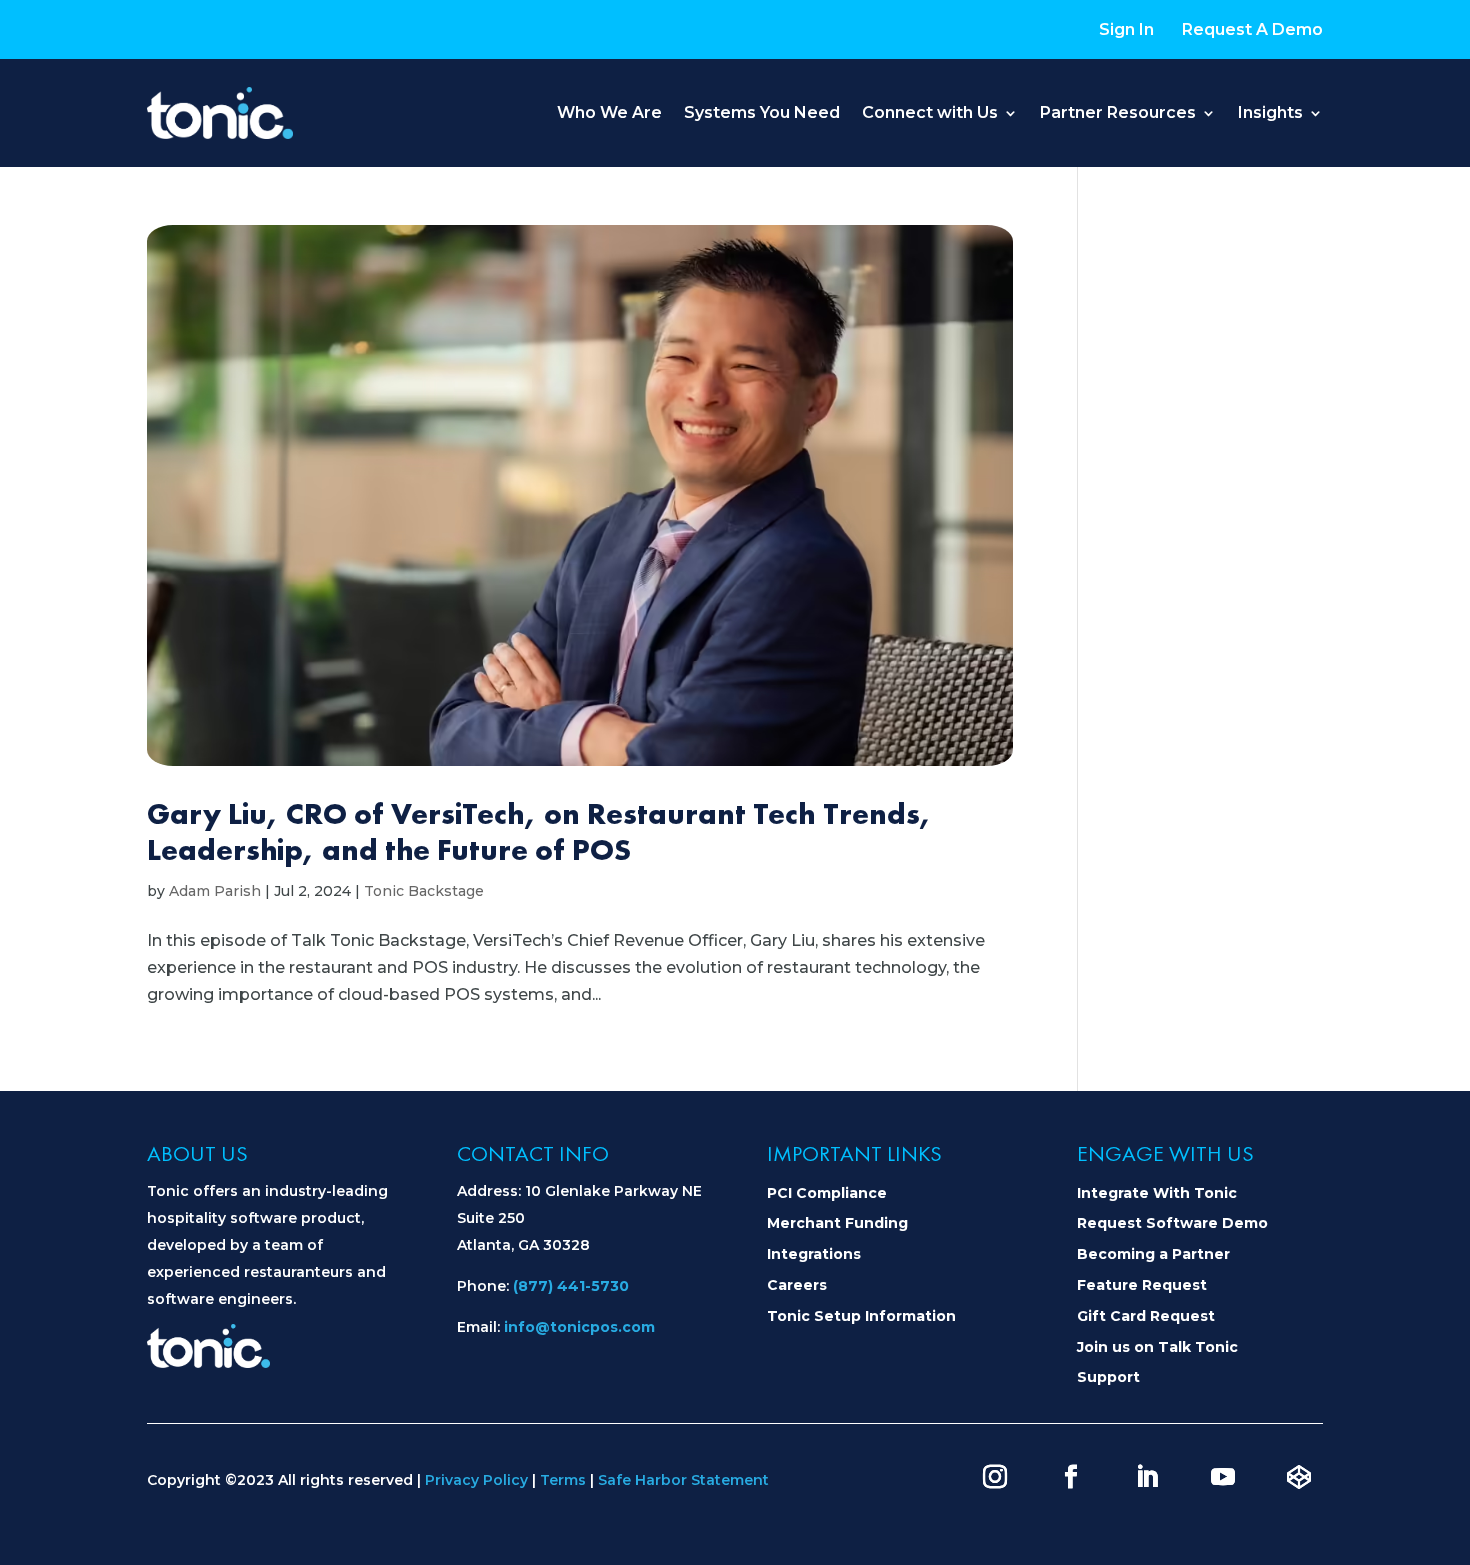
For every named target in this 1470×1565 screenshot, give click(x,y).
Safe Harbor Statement (683, 1480)
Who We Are (609, 112)
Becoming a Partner (1153, 1254)
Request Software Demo (1172, 1223)
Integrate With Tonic (1157, 1193)
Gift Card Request (1146, 1316)
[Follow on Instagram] (995, 1477)
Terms (563, 1480)
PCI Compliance (827, 1193)
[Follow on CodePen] (1299, 1477)
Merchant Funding (837, 1223)
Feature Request (1142, 1285)
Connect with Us (930, 112)
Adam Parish (215, 891)
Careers (797, 1285)
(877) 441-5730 (571, 1286)
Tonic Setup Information (861, 1316)
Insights (1270, 112)
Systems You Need (762, 112)
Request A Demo (1252, 29)
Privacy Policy (476, 1480)
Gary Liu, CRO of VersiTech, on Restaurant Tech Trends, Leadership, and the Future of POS (539, 832)
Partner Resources (1118, 112)
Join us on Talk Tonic (1157, 1347)
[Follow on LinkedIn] (1147, 1477)
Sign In (1126, 29)
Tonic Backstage (424, 891)
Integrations (814, 1254)
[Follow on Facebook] (1071, 1477)
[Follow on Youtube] (1223, 1477)
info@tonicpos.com (579, 1327)
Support (1108, 1377)
